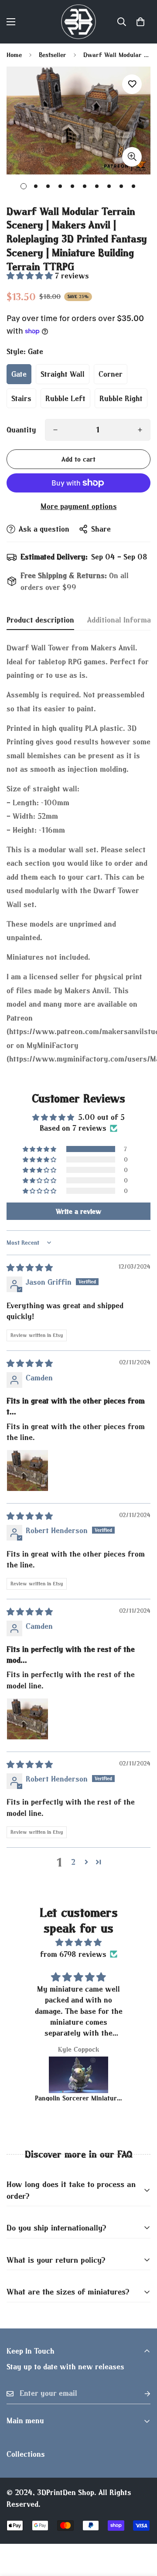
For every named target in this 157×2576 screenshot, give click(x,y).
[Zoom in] (132, 157)
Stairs (21, 398)
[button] (140, 22)
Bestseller (53, 55)
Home (14, 55)
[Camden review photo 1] (27, 1471)
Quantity (21, 430)
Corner (111, 374)
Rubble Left (65, 398)
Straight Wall (63, 374)
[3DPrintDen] (78, 22)
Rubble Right (121, 398)
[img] (30, 1268)
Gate (19, 374)
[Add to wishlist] (132, 84)
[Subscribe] (140, 2393)
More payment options (79, 506)
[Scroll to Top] (141, 2530)
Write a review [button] (78, 1211)
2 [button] (73, 1862)
